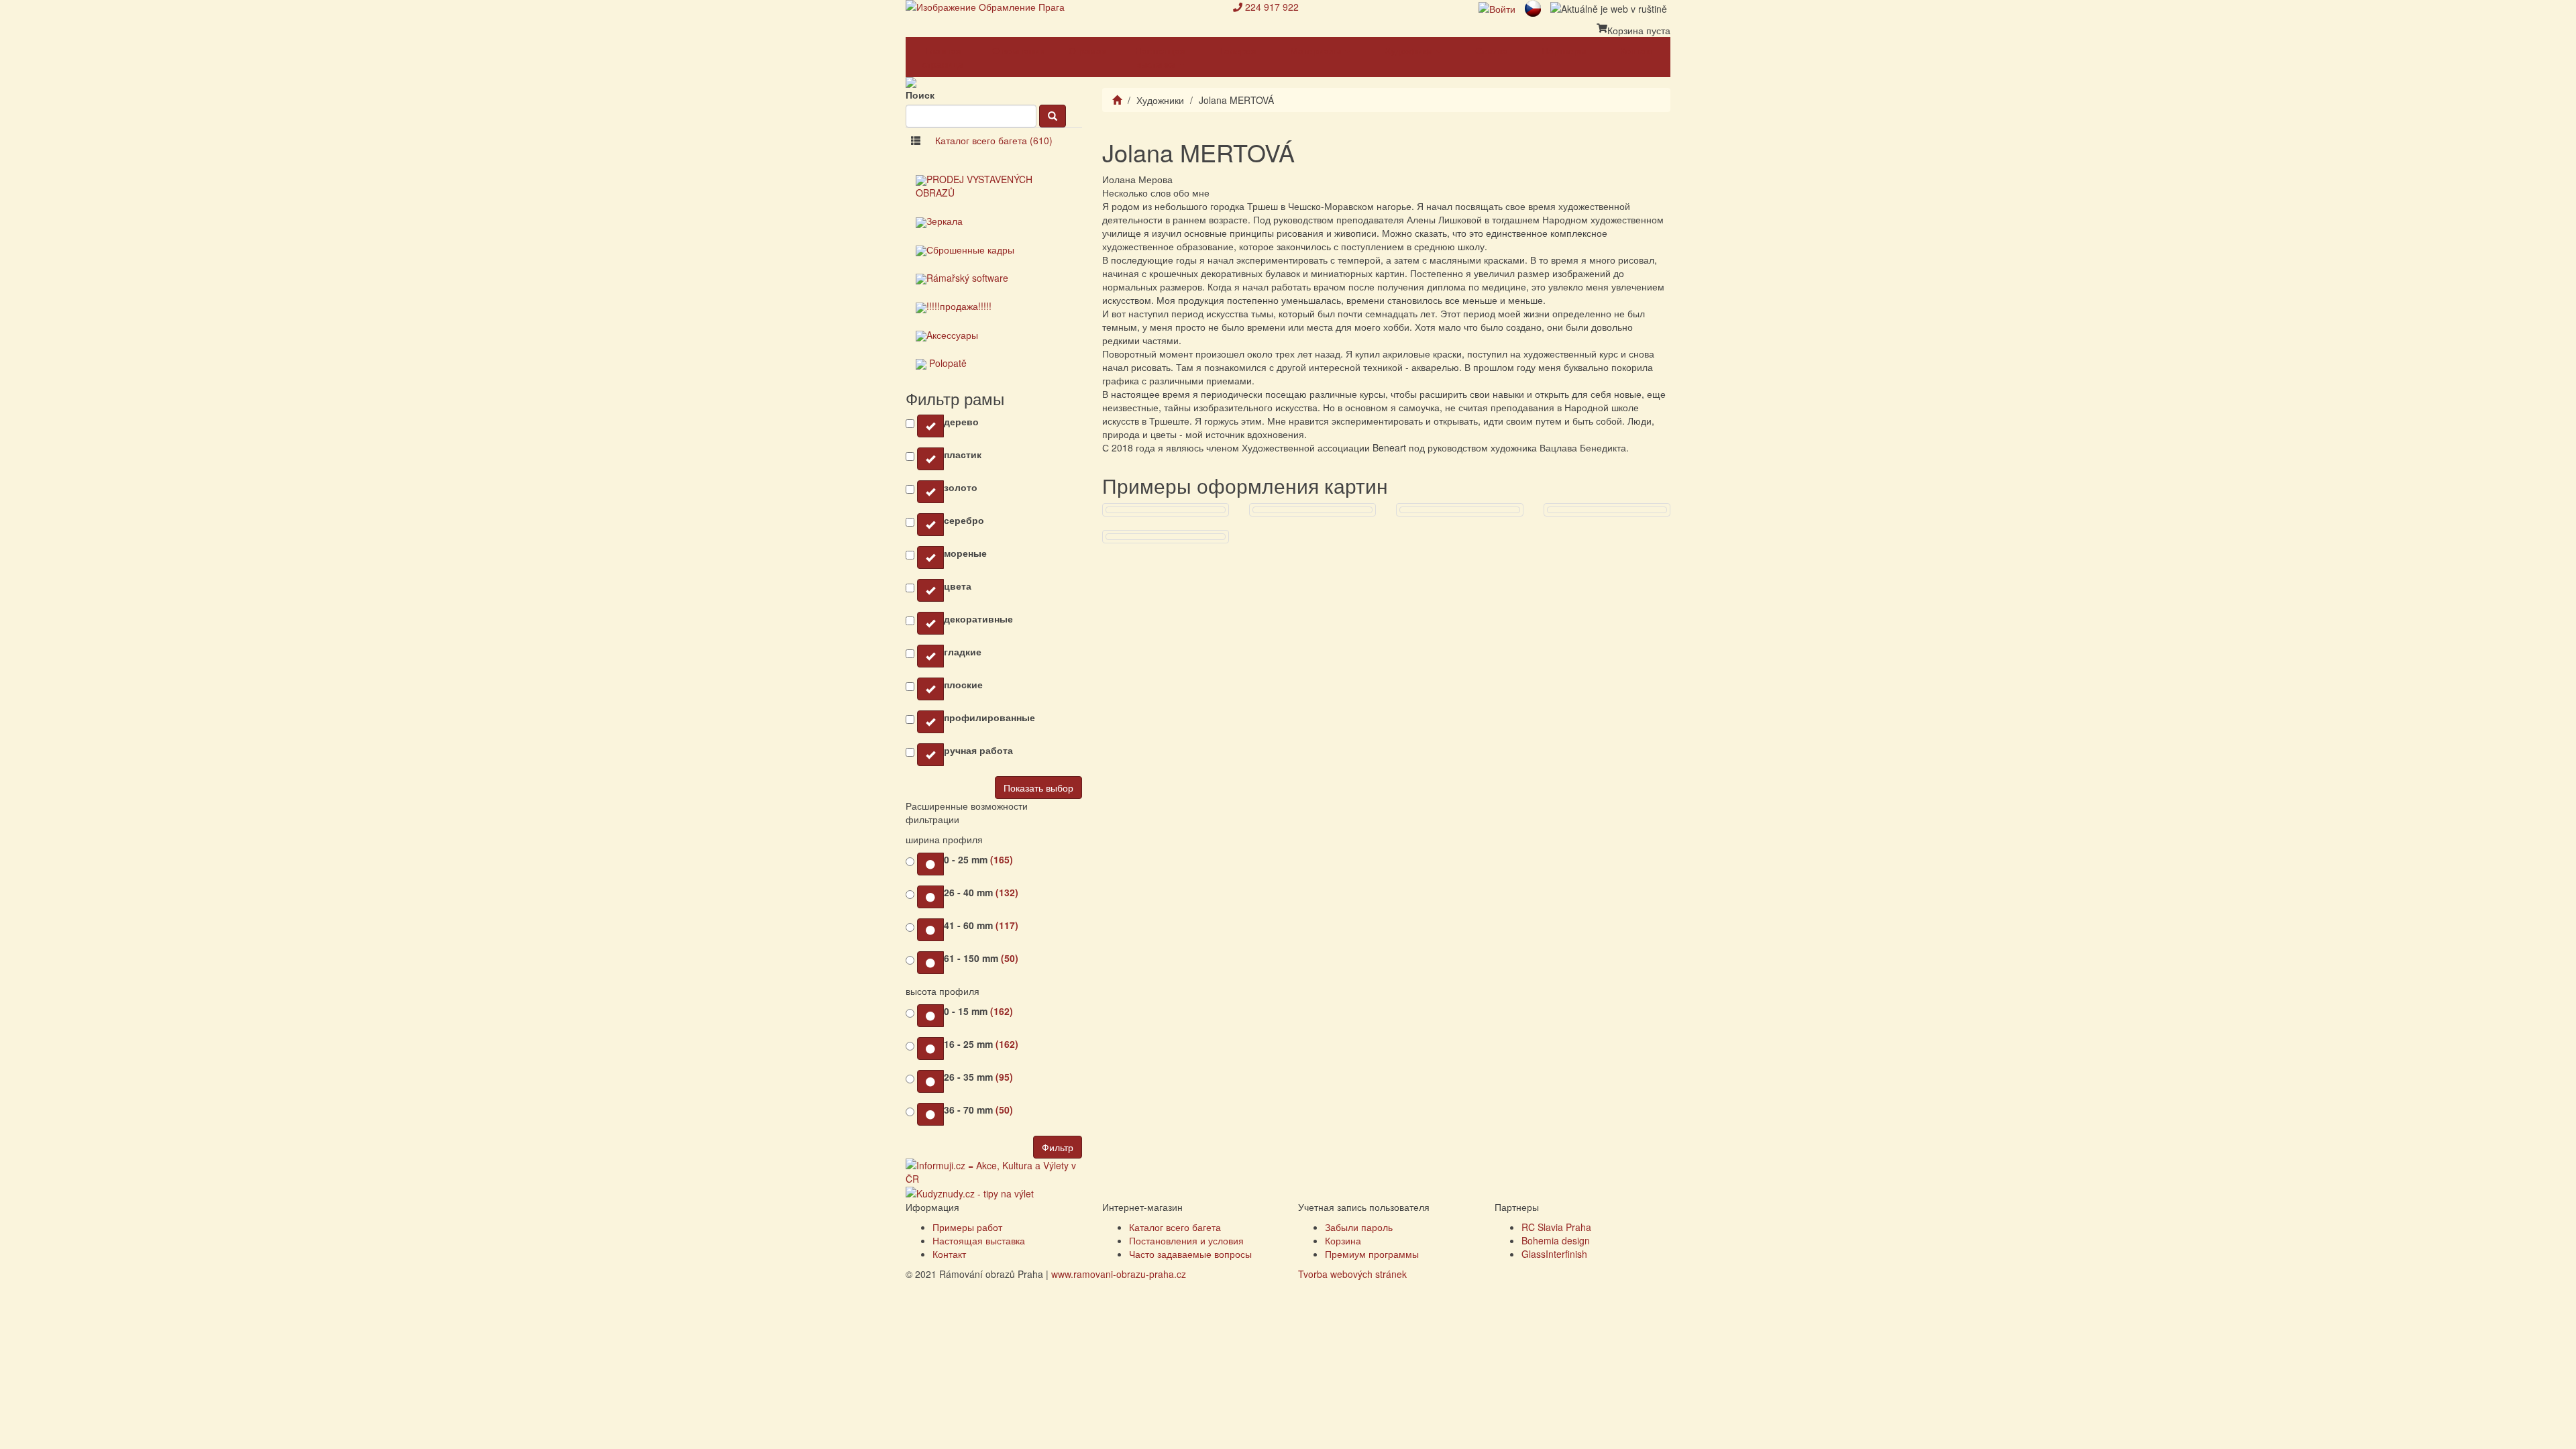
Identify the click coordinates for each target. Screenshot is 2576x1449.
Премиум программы (1372, 1254)
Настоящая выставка (979, 1240)
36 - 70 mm (978, 1110)
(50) (1010, 958)
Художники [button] (1410, 50)
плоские (963, 684)
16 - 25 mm (981, 1044)
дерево (961, 421)
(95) (1004, 1077)
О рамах (1087, 50)
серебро (964, 520)
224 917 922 (1272, 7)
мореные (965, 553)
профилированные (989, 717)
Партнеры (1564, 50)
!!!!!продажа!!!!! (959, 306)
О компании (1019, 50)
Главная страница (943, 57)
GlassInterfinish (1554, 1254)
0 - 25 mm (978, 859)
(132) (1007, 892)
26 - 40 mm (981, 892)
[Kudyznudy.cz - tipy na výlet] (970, 1192)
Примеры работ (967, 1227)
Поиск (920, 95)
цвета (958, 586)
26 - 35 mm (978, 1077)
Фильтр (1058, 1147)
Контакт (1637, 50)
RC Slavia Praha (1556, 1227)
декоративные (978, 619)
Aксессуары (952, 335)
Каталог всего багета (1175, 1227)
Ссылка (1492, 50)
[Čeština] (1533, 7)
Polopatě (947, 363)
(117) (1007, 925)
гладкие (963, 651)
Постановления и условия (1186, 1240)
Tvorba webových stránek (1352, 1274)
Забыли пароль (1359, 1227)
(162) (1002, 1011)
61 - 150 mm (981, 958)
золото (961, 487)
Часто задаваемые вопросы (1190, 1254)
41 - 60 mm (981, 925)
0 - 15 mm (978, 1011)
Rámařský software (967, 278)
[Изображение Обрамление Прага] (1059, 7)
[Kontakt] (1238, 7)
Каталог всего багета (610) (994, 140)
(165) (1002, 859)
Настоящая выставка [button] (1160, 57)
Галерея (1238, 50)
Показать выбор (1038, 788)
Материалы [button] (1317, 50)
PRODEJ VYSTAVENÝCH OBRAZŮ (974, 186)
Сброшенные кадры (970, 250)
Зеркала (945, 221)
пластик (963, 454)
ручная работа (978, 750)
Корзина (1343, 1240)
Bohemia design (1556, 1240)
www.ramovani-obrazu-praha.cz (1119, 1274)
